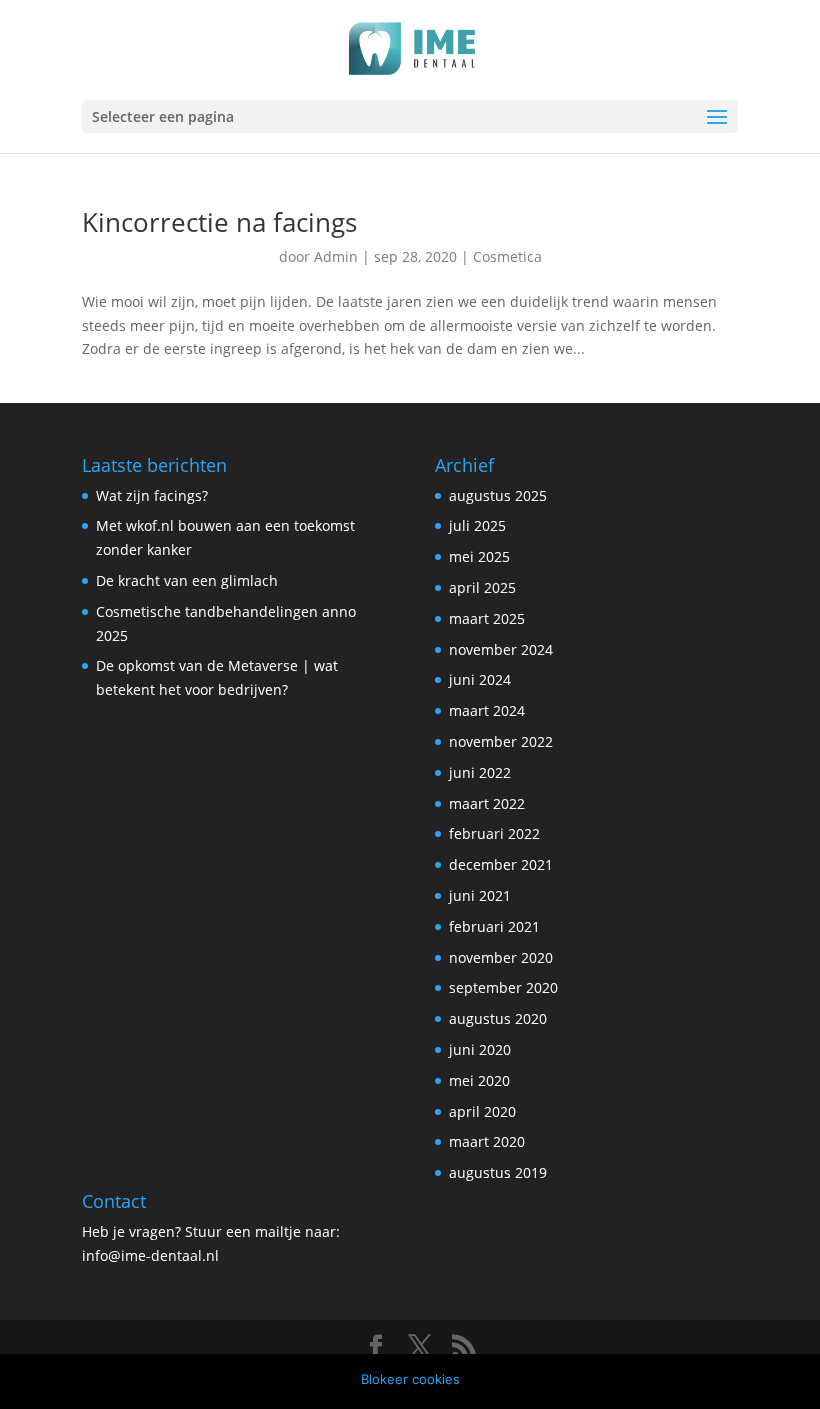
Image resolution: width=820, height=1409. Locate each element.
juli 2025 (477, 525)
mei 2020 (479, 1080)
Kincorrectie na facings (219, 222)
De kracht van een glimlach (187, 580)
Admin (336, 256)
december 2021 (501, 864)
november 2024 (501, 649)
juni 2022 (480, 772)
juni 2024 (480, 679)
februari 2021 (494, 926)
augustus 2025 (498, 495)
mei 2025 (479, 556)
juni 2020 (480, 1049)
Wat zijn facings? (152, 495)
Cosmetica (507, 256)
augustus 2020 (498, 1018)
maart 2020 (487, 1141)
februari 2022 (494, 833)
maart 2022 (487, 803)
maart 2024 (487, 710)
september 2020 (503, 987)
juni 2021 (480, 895)
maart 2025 (487, 618)
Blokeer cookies (410, 1379)
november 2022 (501, 741)
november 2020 (501, 957)
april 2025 (482, 587)
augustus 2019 (498, 1172)
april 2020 (482, 1111)
